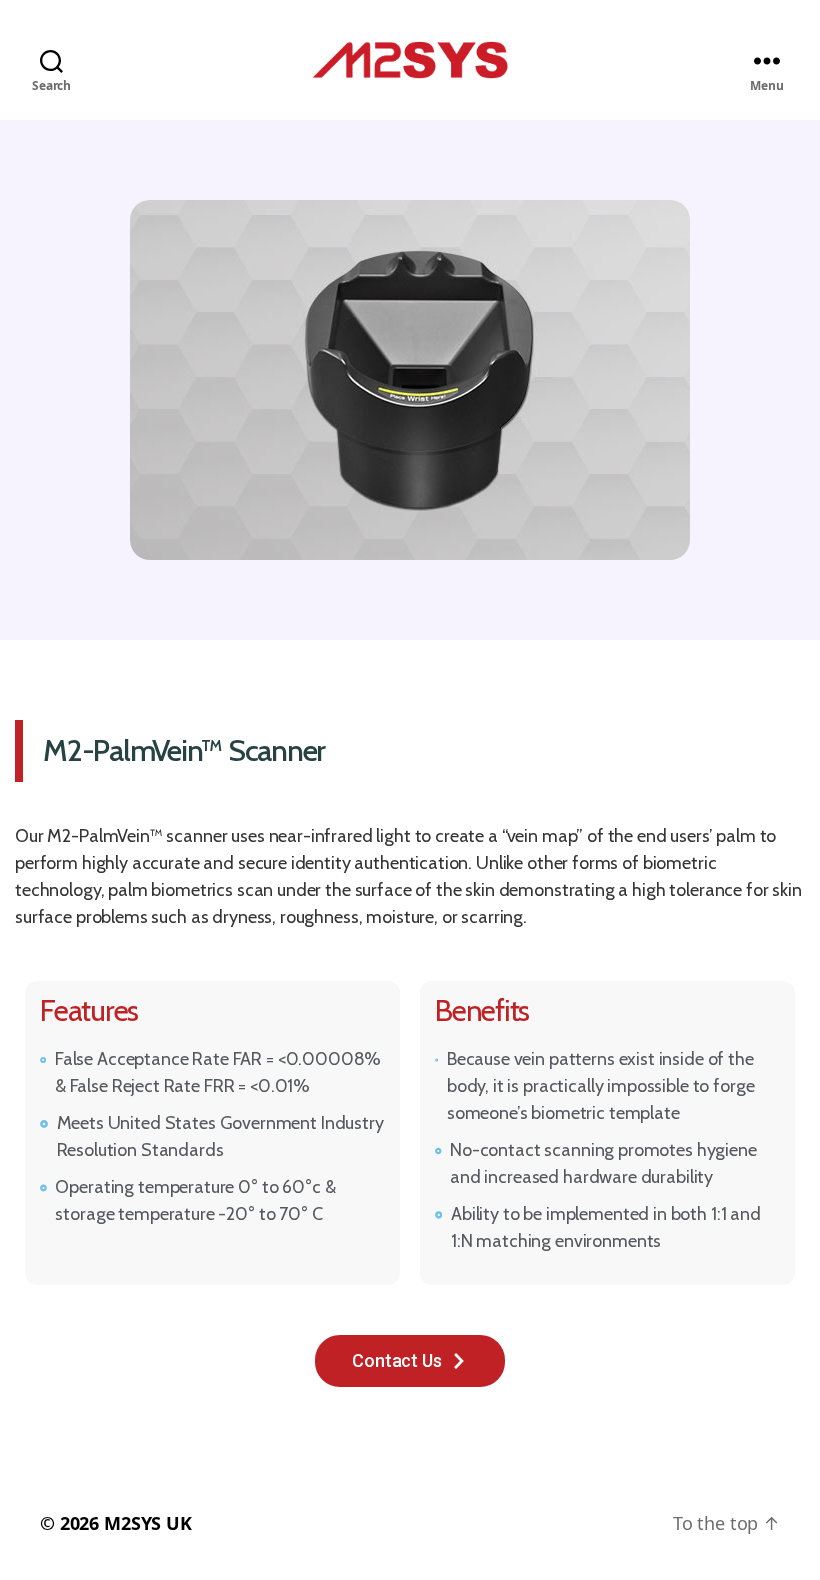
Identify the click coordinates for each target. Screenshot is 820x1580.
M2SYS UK (148, 1523)
